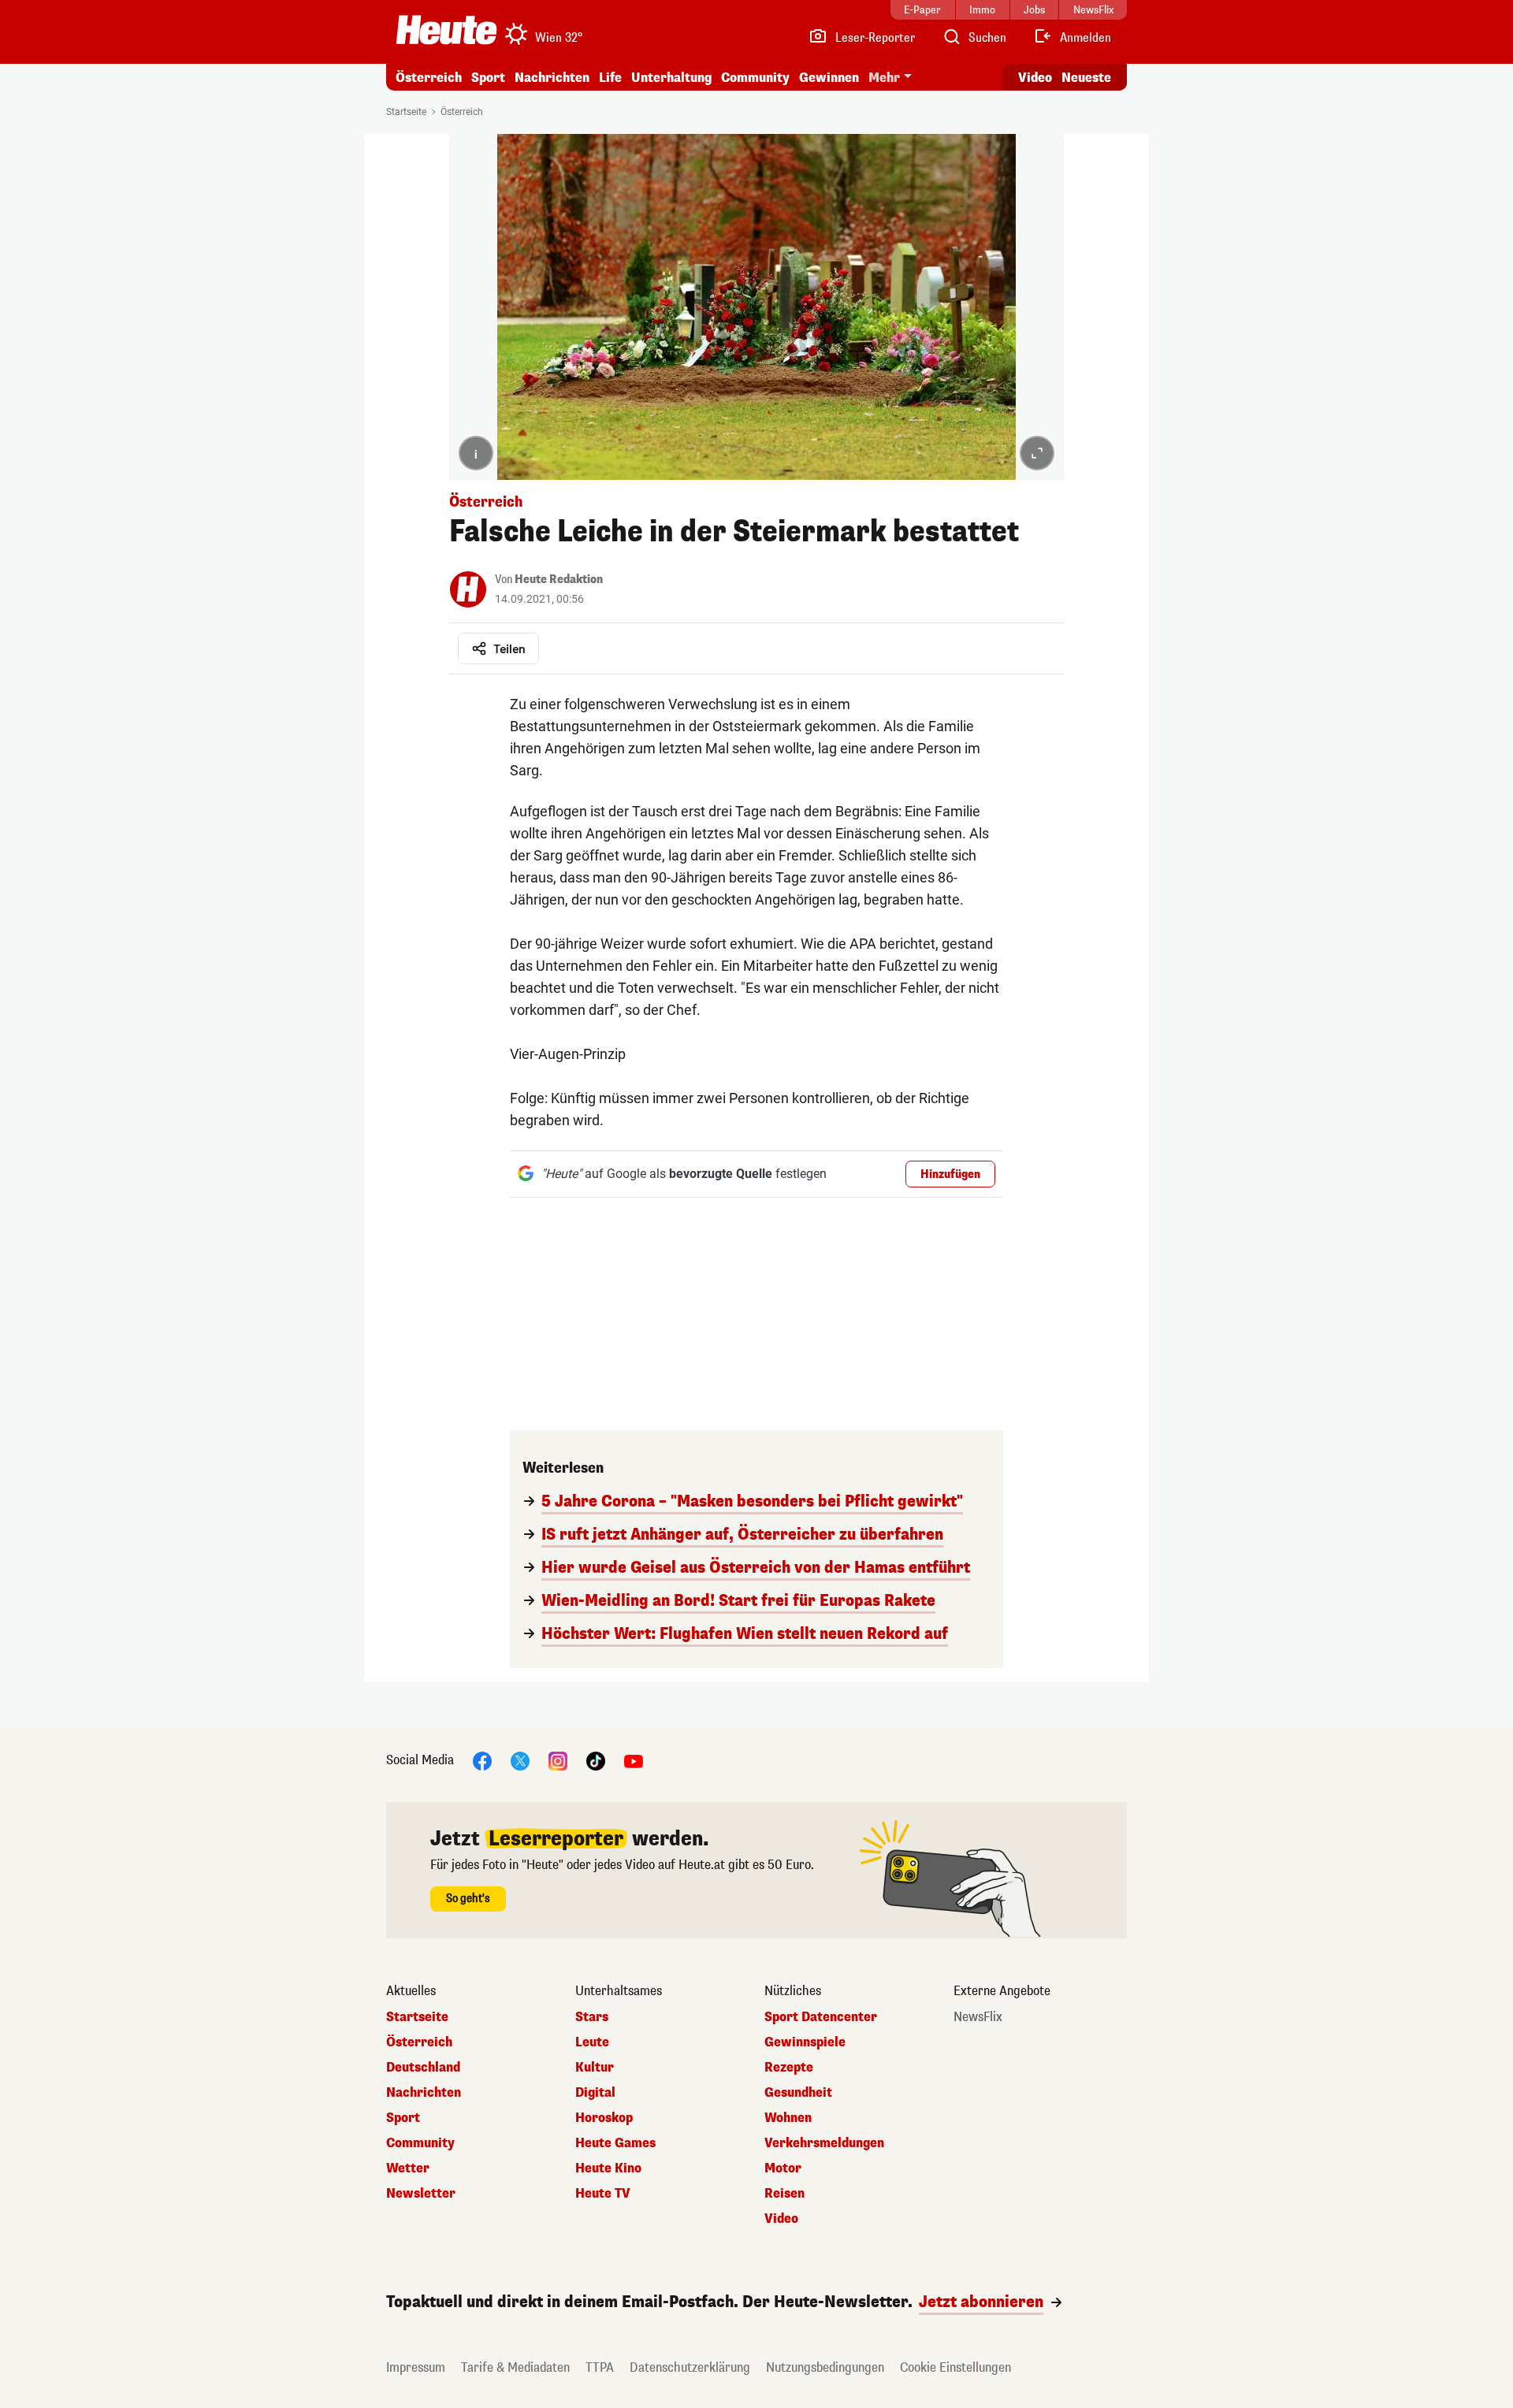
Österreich (429, 78)
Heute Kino (608, 2168)
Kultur (595, 2068)
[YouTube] (634, 1760)
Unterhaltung (671, 78)
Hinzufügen (950, 1174)
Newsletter (421, 2194)
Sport (488, 78)
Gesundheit (798, 2093)
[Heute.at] (446, 30)
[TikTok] (596, 1760)
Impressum (416, 2367)
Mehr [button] (884, 78)
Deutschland (423, 2068)
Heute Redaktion (559, 580)
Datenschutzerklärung (690, 2367)
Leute (592, 2042)
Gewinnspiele (805, 2042)
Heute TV (603, 2194)
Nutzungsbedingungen (825, 2367)
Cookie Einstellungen (955, 2367)
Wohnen (788, 2118)
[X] (520, 1760)
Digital (595, 2093)
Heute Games (615, 2143)
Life (610, 78)
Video (1035, 78)
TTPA (600, 2367)
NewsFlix (978, 2017)
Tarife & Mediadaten (515, 2367)
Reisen (784, 2194)
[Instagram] (558, 1760)
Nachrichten (424, 2093)
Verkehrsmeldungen (824, 2143)
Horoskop (604, 2118)
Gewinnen (829, 78)
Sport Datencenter (821, 2017)
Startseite (406, 112)
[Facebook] (482, 1760)
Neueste (1086, 78)
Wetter (408, 2168)
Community (755, 78)
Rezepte (789, 2068)
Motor (783, 2168)
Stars (592, 2017)
